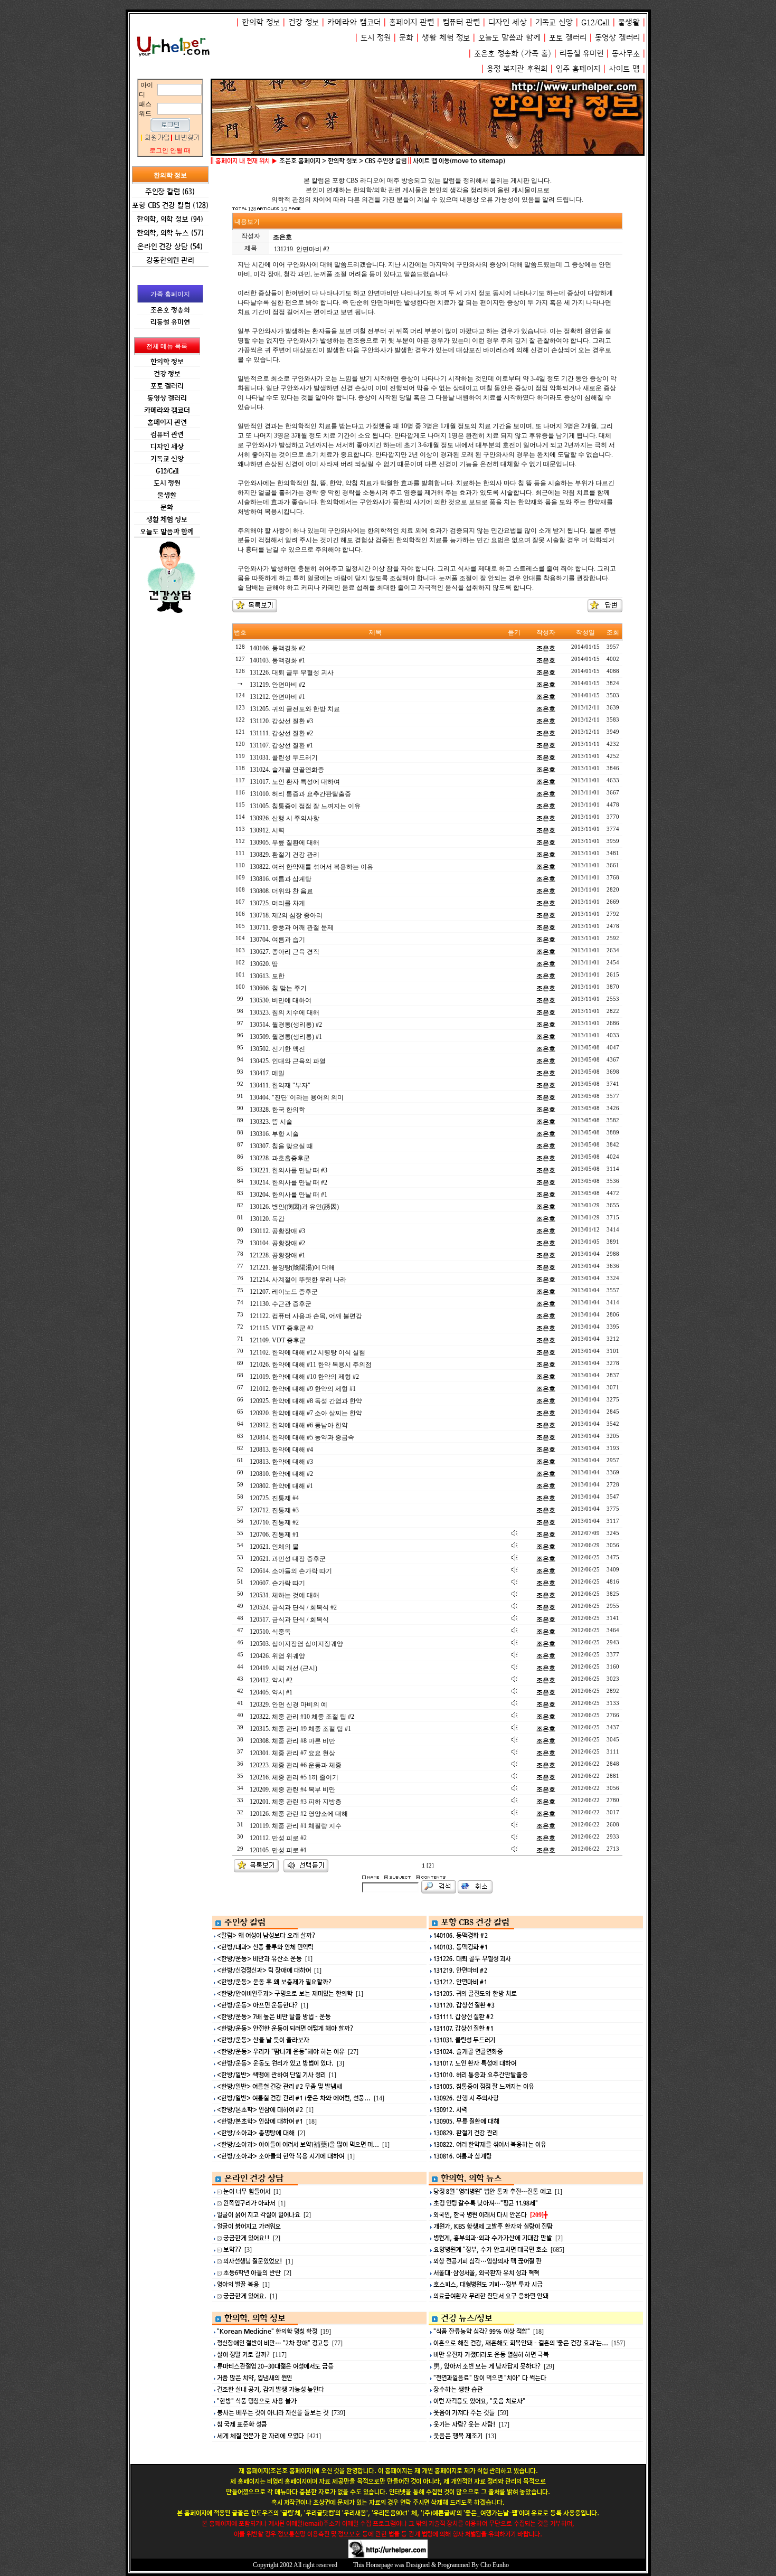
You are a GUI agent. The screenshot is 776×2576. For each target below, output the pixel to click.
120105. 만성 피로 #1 (278, 1850)
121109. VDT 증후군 (278, 1340)
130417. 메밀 (267, 1073)
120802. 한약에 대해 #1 (281, 1486)
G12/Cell (595, 22)
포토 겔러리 (568, 38)
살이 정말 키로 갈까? (243, 2355)
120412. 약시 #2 (271, 1680)
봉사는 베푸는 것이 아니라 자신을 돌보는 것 (273, 2413)
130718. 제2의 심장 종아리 (286, 915)
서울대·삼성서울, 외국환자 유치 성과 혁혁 (486, 2273)
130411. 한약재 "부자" (280, 1085)
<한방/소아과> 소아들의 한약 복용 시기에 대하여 (281, 2156)
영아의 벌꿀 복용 (238, 2284)
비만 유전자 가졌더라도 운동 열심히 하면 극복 (491, 2355)
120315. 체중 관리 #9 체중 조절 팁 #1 (300, 1729)
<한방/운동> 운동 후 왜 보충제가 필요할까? (274, 1982)
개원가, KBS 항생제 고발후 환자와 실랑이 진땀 (493, 2226)
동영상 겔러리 (617, 38)
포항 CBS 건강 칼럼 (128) (170, 205)
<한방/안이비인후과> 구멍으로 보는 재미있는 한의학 (285, 1993)
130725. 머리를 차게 (277, 903)
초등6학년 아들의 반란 (252, 2273)
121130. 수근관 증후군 (281, 1304)
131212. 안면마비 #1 (277, 697)
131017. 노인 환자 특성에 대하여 (295, 782)
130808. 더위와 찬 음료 (281, 891)
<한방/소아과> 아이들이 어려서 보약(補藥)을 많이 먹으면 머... (298, 2144)
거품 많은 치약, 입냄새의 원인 (254, 2378)
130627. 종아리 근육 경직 (285, 952)
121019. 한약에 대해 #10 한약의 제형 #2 (304, 1377)
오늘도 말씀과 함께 (509, 38)
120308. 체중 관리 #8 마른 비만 (292, 1741)
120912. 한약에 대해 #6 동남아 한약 (299, 1425)
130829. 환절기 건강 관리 (285, 855)
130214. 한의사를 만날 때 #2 (288, 1182)
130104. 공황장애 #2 (277, 1243)
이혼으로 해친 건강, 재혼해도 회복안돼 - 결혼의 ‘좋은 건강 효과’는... (521, 2343)
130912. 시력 (267, 830)
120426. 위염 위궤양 (277, 1656)
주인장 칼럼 (245, 1922)
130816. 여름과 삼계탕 (281, 879)
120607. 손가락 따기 (277, 1583)
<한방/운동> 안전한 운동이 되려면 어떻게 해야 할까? (285, 2028)
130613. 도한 (267, 976)
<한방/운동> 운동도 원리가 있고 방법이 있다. (275, 2063)
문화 (406, 38)
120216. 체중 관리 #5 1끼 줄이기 (294, 1777)
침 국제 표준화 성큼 (242, 2424)
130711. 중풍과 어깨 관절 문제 (292, 927)
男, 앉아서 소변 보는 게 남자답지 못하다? (487, 2366)
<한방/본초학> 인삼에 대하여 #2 (260, 2110)
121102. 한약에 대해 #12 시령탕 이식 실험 (307, 1352)
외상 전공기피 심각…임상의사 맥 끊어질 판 (488, 2261)
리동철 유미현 (581, 54)
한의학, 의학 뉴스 (471, 2178)
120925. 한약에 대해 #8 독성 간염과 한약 (306, 1401)
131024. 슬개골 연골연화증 (287, 770)
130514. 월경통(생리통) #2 (286, 1025)
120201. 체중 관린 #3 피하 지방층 (296, 1802)
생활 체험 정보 (446, 38)
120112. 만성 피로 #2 (278, 1838)
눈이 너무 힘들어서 (247, 2191)
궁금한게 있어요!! (247, 2238)
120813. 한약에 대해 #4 (281, 1450)
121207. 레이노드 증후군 (284, 1292)
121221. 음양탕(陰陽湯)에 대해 (292, 1267)
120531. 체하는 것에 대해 (285, 1595)
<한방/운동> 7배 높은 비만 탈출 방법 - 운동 (274, 2017)
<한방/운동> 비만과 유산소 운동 (259, 1959)
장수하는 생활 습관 (458, 2389)
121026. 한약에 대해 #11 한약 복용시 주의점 (311, 1365)
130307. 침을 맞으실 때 (281, 1146)
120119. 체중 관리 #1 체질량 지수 (296, 1826)
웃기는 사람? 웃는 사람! (465, 2424)
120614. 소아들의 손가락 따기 (291, 1571)
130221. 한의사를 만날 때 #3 (288, 1170)
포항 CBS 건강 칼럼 (475, 1922)
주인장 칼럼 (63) (170, 191)
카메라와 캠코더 (354, 22)
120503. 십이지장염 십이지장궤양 (296, 1644)
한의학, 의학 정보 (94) (170, 219)
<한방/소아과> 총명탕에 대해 (256, 2133)
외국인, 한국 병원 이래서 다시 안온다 (480, 2215)
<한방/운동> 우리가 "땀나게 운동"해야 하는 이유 (281, 2052)
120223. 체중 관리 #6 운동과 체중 (296, 1765)
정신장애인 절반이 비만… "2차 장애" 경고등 (273, 2343)
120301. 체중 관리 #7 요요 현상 (292, 1753)
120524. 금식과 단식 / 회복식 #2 (293, 1607)
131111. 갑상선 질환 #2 (281, 733)
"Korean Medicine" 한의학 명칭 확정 (267, 2331)
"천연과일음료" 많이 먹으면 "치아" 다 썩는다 (490, 2378)
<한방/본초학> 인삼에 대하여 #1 (260, 2121)
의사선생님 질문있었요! (253, 2261)
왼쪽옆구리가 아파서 (249, 2203)
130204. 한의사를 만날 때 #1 (288, 1195)
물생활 (629, 22)
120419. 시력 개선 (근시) (283, 1668)
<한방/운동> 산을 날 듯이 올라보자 (263, 2040)
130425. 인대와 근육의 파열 (288, 1061)
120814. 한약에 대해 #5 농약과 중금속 (302, 1437)
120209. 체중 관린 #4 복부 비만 (292, 1789)
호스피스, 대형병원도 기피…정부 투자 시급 (488, 2284)
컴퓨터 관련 (461, 22)
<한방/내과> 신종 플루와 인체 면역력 (265, 1947)
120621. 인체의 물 (274, 1547)
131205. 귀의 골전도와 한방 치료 (295, 709)
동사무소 (626, 54)
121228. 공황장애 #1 (277, 1255)
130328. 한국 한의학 (277, 1110)
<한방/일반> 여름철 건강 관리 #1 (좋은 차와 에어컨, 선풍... (294, 2098)
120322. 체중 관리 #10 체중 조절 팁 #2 (302, 1717)
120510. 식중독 (270, 1632)
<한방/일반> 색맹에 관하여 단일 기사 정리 (271, 2075)
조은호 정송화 (496, 54)
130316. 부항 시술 (274, 1134)
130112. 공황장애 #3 (277, 1231)
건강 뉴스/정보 (467, 2318)
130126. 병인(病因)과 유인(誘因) (294, 1207)
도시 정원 (376, 38)
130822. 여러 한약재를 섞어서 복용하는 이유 (311, 867)
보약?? (232, 2250)
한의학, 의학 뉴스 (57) (170, 233)
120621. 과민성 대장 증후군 (288, 1559)
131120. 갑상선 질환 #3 (281, 721)
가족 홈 (536, 54)
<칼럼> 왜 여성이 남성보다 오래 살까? (266, 1935)
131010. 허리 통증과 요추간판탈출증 (300, 794)
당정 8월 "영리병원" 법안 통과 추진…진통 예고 (493, 2191)
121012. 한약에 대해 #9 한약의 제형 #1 (303, 1389)
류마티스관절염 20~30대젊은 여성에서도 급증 (275, 2366)
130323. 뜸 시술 (271, 1122)
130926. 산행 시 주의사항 (285, 818)
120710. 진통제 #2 (274, 1522)
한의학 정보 (261, 22)
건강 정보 (304, 22)
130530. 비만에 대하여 (281, 1000)
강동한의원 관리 (170, 260)
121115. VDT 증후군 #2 (282, 1328)
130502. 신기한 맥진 (277, 1049)
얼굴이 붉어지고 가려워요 (249, 2226)
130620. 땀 (264, 964)
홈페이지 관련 (411, 22)
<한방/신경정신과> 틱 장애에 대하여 (264, 1970)
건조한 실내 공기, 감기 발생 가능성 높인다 (271, 2389)
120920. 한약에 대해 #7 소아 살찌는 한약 (306, 1413)
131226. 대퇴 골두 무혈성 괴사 (292, 673)
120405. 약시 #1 (271, 1692)
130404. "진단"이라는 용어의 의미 (297, 1097)
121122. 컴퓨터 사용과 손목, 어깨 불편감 (306, 1316)
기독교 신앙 (554, 22)
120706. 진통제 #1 (274, 1535)
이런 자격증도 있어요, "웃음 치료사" (479, 2401)
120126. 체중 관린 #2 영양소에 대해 (299, 1814)
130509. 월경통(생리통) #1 (286, 1037)
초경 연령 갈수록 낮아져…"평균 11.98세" (486, 2203)
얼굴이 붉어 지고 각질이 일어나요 (259, 2215)
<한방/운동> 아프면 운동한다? (257, 2005)
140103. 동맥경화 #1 (277, 660)
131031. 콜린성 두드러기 (284, 757)
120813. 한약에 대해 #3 (281, 1462)
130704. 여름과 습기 (277, 940)
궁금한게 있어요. (245, 2296)
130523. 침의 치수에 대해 (285, 1012)
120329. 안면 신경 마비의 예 (288, 1704)
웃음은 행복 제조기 (458, 2436)
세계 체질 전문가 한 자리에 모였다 (261, 2436)
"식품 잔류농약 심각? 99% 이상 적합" (482, 2331)
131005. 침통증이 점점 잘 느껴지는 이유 (305, 806)
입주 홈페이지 (578, 69)
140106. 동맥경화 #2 (277, 648)
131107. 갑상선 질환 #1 (281, 745)
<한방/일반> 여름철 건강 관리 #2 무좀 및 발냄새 (280, 2086)
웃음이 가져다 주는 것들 (464, 2413)
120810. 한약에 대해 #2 (281, 1474)
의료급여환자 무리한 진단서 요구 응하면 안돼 (491, 2296)
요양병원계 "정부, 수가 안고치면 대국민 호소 (490, 2250)
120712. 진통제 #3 (274, 1510)
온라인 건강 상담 (254, 2178)
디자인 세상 (508, 22)
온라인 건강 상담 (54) (170, 246)
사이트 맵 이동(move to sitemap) (459, 161)
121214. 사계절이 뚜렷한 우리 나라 (298, 1280)
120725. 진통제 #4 (274, 1498)
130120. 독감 (267, 1219)
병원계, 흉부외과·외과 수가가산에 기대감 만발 (493, 2238)
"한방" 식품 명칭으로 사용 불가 (257, 2401)
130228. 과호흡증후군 (280, 1158)
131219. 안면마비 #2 (277, 685)
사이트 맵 (624, 69)
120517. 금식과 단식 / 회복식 (289, 1620)
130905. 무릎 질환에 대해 (285, 842)
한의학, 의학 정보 (255, 2318)
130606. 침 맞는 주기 (278, 988)
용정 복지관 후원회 (517, 69)
